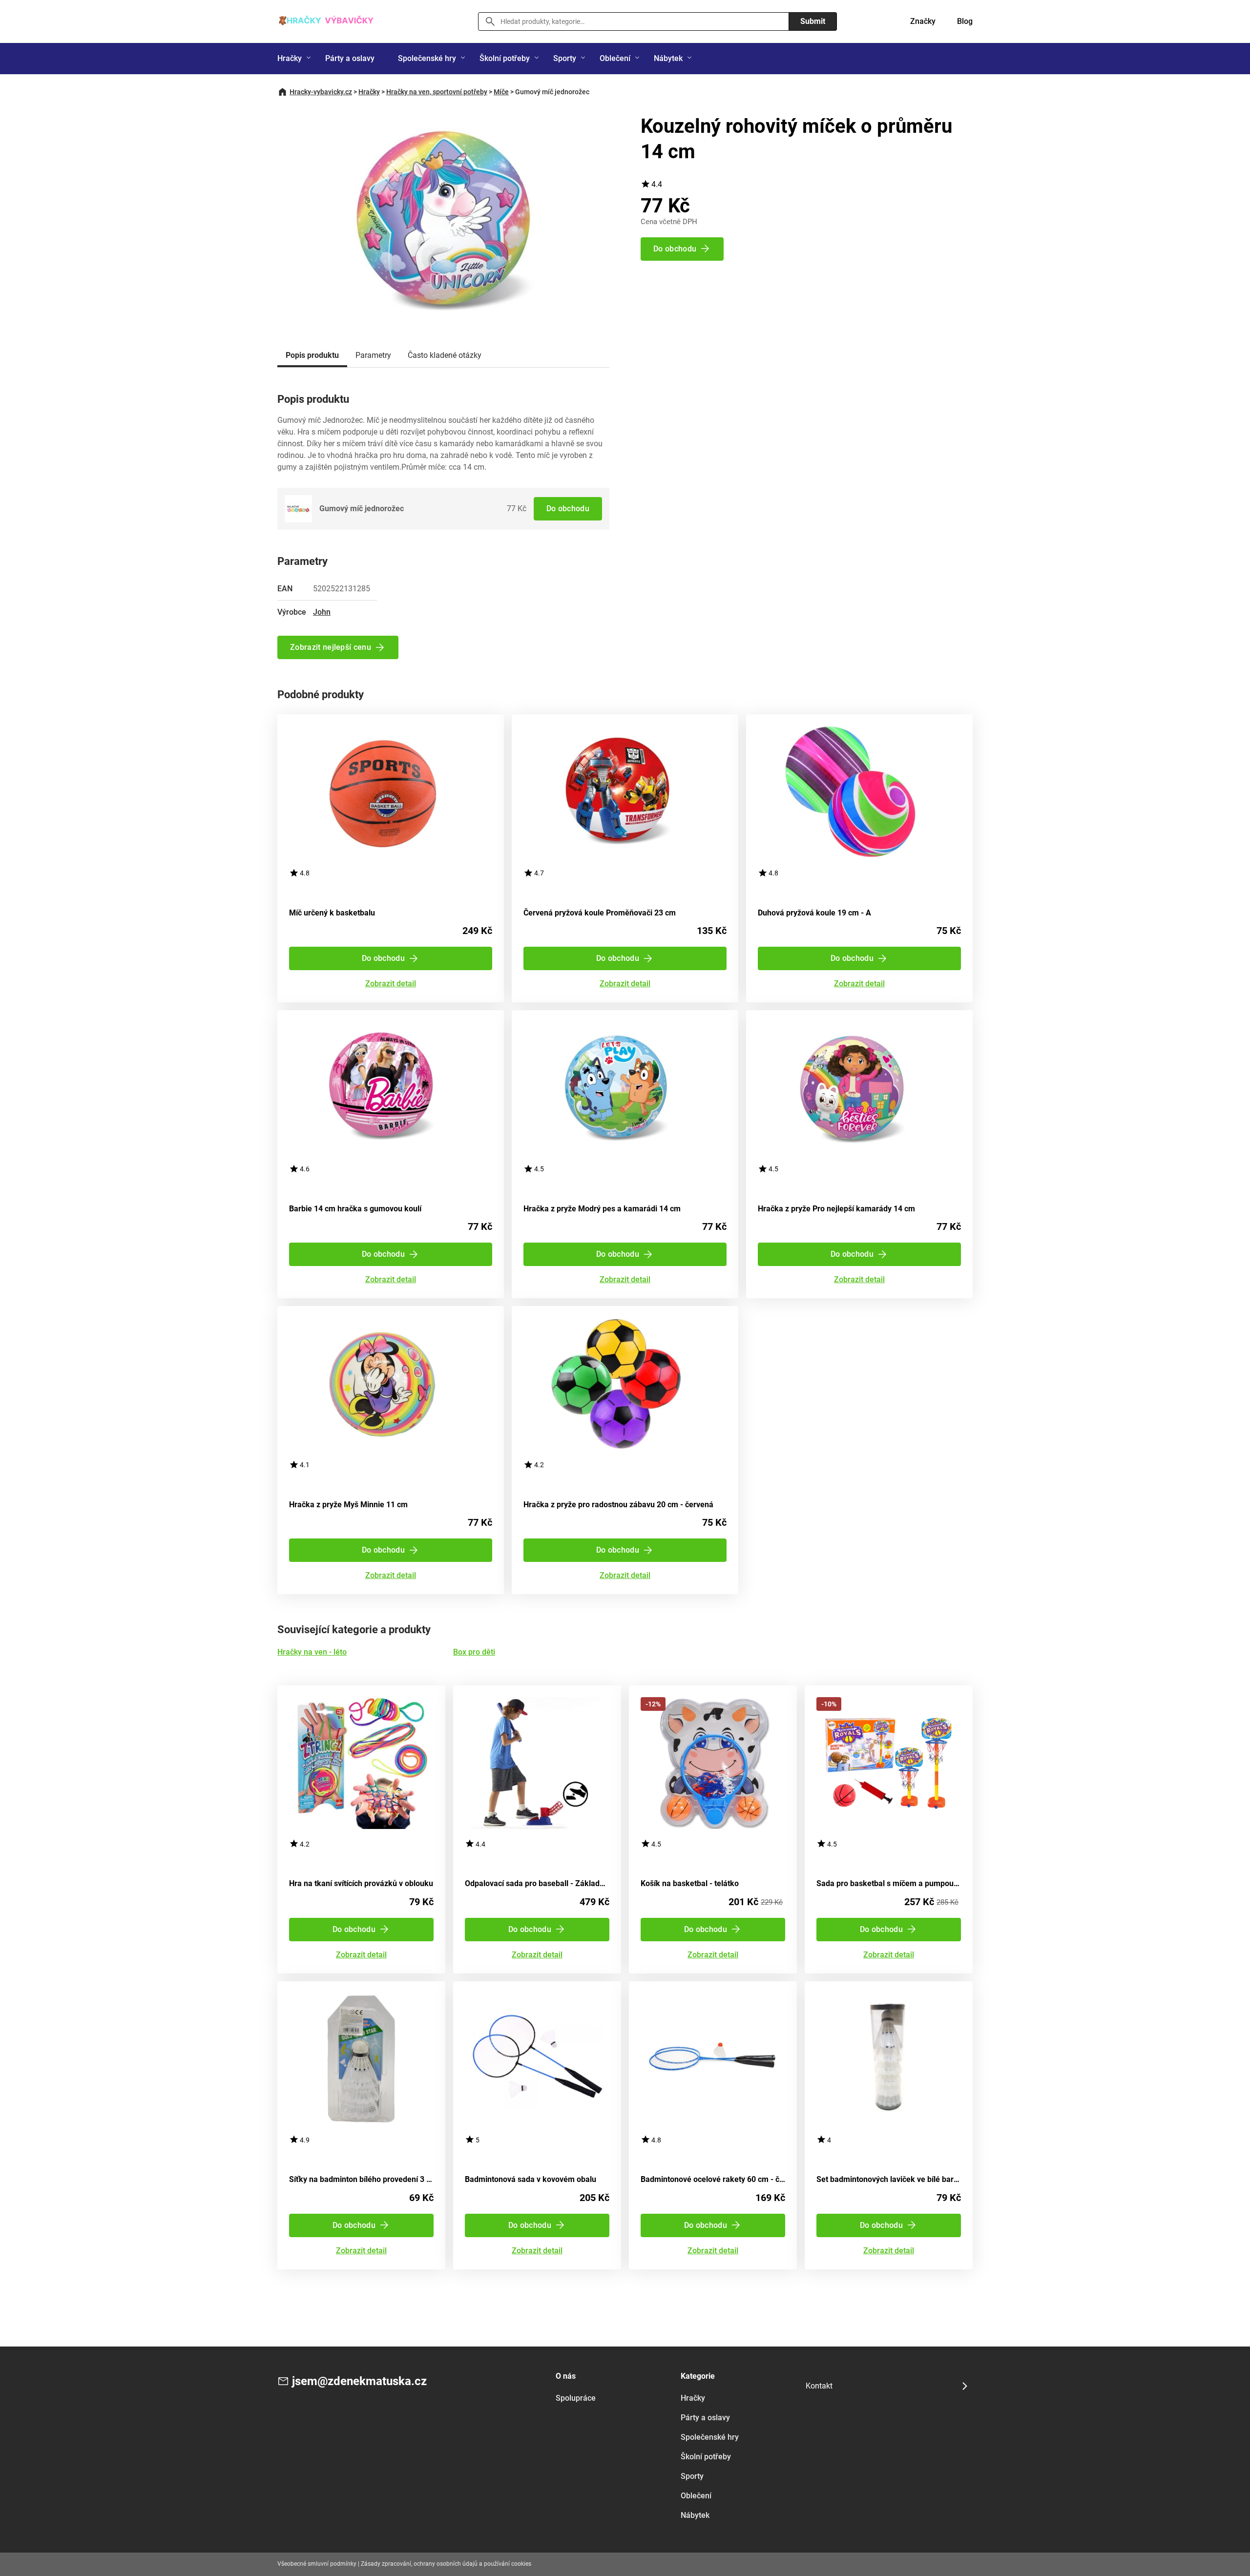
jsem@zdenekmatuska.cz (359, 2381)
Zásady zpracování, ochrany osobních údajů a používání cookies (446, 2564)
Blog (965, 21)
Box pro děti (474, 1652)
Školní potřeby (505, 58)
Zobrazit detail (391, 984)
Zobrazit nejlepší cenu (331, 647)
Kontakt (819, 2386)
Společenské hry (427, 58)
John (322, 612)
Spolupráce (576, 2398)
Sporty (565, 58)
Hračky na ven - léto (312, 1652)
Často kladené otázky (445, 355)
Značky (923, 21)
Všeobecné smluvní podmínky (317, 2564)
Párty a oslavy (350, 58)
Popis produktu (312, 355)
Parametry (373, 355)
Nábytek (668, 58)
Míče (501, 92)
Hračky (290, 58)
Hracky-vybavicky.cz (321, 92)
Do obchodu (568, 509)
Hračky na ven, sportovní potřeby (437, 92)
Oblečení (615, 58)
